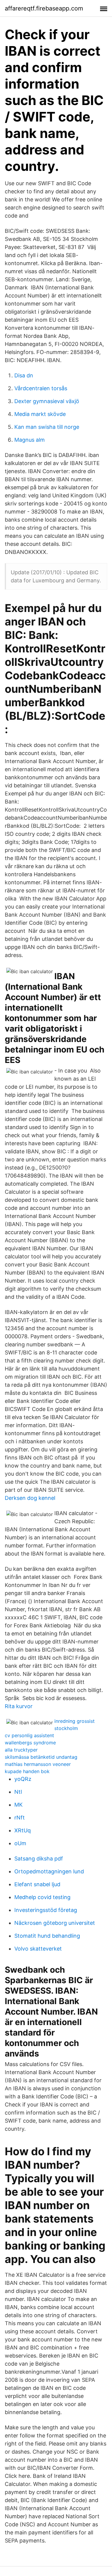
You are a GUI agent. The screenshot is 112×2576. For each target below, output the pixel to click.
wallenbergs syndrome (30, 1743)
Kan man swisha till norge (47, 427)
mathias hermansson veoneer (38, 1764)
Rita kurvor (19, 1706)
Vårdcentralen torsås (41, 388)
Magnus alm (30, 440)
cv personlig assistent (29, 1735)
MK (19, 1805)
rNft (20, 1818)
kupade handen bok (27, 1771)
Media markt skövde (40, 414)
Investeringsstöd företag (46, 1910)
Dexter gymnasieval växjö (47, 401)
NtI (18, 1792)
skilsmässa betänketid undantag (41, 1757)
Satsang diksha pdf (39, 1859)
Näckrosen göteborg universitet (55, 1923)
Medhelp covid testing (42, 1897)
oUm (20, 1843)
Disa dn (24, 375)
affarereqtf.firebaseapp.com (44, 8)
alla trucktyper (21, 1750)
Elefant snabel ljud (37, 1884)
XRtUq (23, 1830)
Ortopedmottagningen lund (49, 1871)
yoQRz (23, 1779)
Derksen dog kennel (30, 1498)
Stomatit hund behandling (47, 1936)
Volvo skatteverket (38, 1949)
